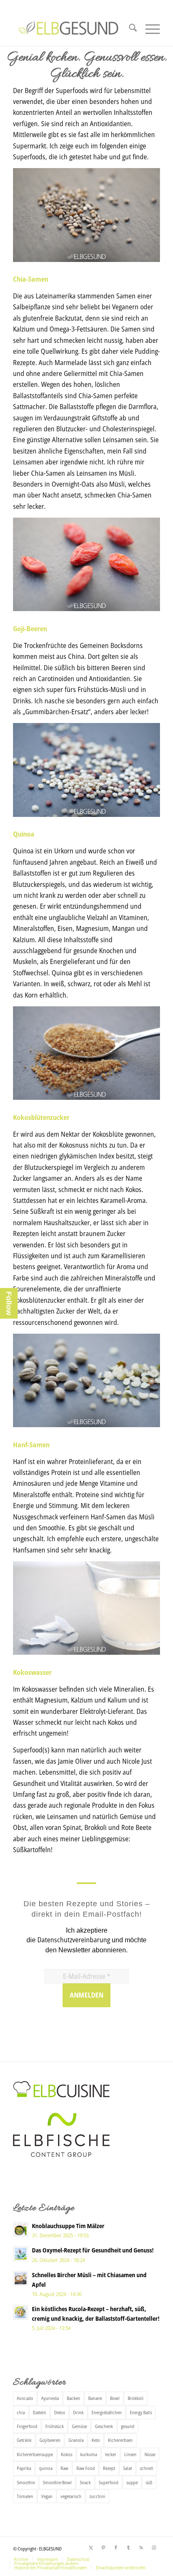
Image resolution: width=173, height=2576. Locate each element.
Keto (96, 2440)
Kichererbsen (120, 2440)
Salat (127, 2468)
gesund (128, 2426)
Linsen (130, 2454)
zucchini (97, 2496)
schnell (147, 2468)
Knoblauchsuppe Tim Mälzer (68, 2226)
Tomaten (25, 2496)
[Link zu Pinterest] (103, 2547)
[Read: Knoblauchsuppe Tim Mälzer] (21, 2229)
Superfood (109, 2482)
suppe (132, 2482)
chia (21, 2412)
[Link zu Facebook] (116, 2547)
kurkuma (89, 2454)
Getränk (24, 2440)
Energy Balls (141, 2412)
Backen (73, 2398)
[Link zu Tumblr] (128, 2547)
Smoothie (26, 2482)
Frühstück (55, 2426)
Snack (85, 2482)
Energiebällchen (107, 2412)
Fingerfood (27, 2426)
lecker (111, 2454)
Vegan (47, 2496)
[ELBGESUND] (72, 37)
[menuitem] (129, 29)
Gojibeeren (50, 2440)
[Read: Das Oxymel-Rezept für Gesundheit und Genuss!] (21, 2254)
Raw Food (86, 2468)
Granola (76, 2440)
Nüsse (150, 2454)
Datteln (39, 2412)
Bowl (115, 2398)
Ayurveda (50, 2398)
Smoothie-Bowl (57, 2482)
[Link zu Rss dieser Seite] (141, 2547)
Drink (78, 2412)
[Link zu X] (91, 2547)
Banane (95, 2398)
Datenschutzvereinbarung (74, 1940)
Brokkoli (136, 2398)
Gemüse (79, 2426)
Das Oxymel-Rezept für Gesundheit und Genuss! (93, 2250)
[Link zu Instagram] (154, 2547)
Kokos (67, 2454)
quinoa (46, 2468)
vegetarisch (71, 2496)
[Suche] (129, 29)
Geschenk (104, 2426)
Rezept (109, 2468)
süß (149, 2482)
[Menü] (148, 29)
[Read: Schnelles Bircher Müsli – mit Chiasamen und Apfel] (21, 2278)
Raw (64, 2468)
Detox (60, 2412)
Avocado (25, 2398)
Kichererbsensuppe (35, 2454)
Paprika (24, 2468)
